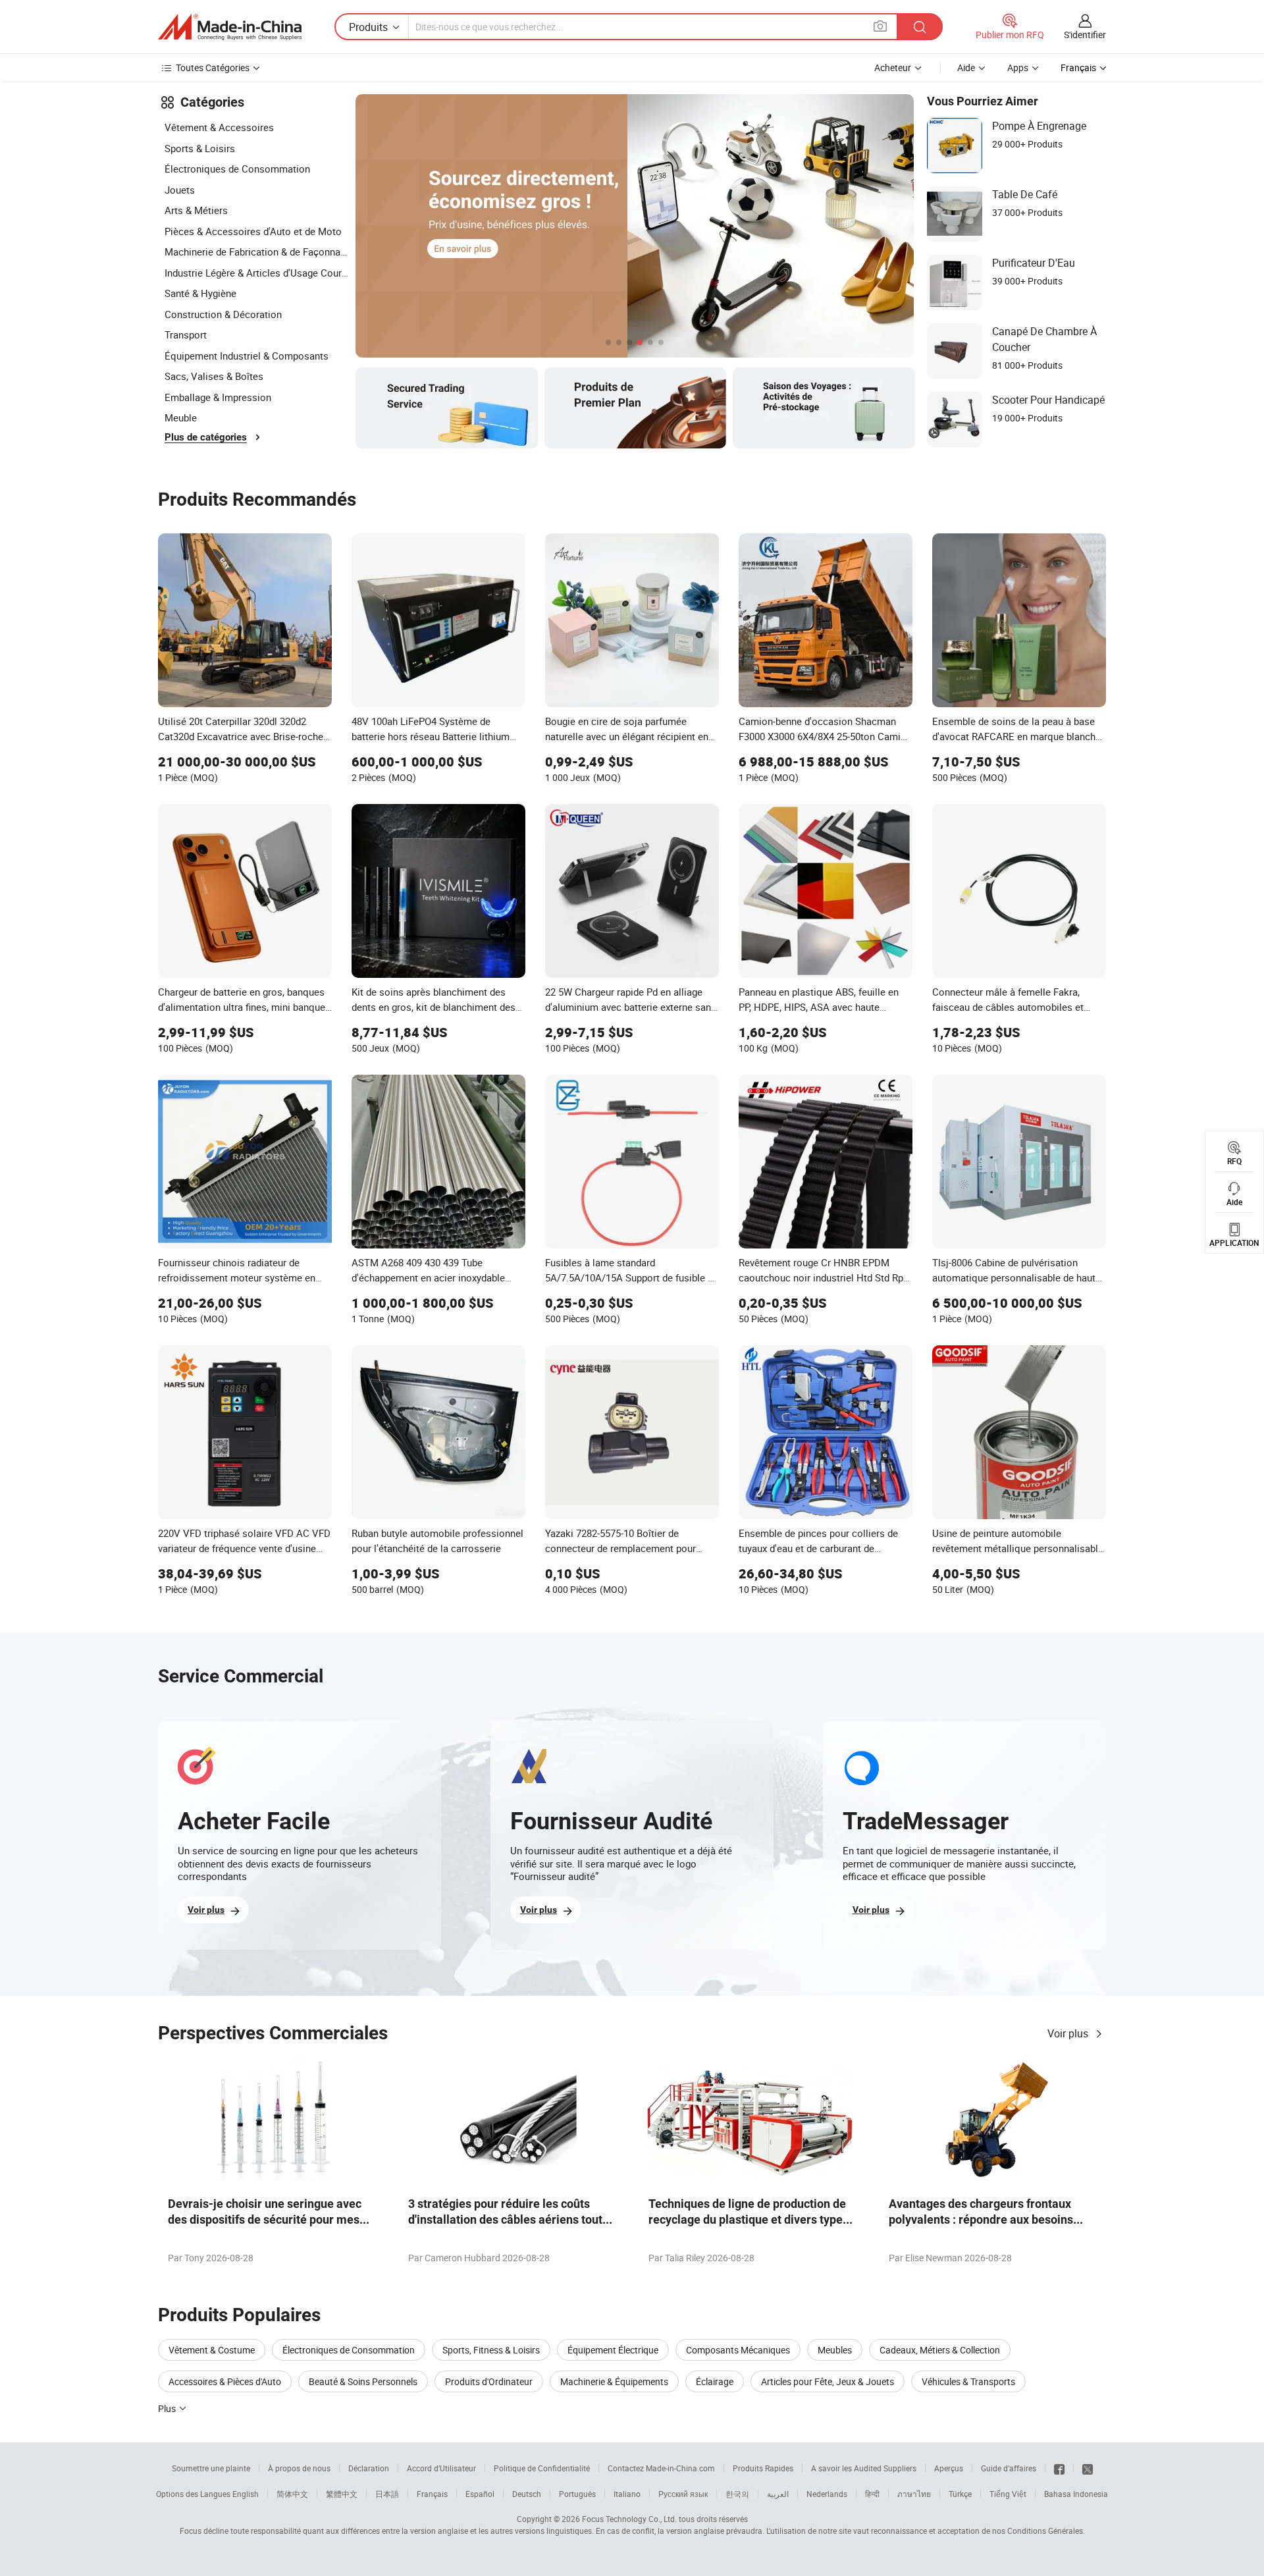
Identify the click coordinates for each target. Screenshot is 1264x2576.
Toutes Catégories (213, 67)
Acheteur (893, 67)
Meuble (181, 417)
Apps (1018, 67)
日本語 (387, 2494)
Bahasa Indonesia (1076, 2494)
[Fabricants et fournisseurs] (230, 27)
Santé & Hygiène (200, 293)
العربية (778, 2494)
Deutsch (527, 2494)
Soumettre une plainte (211, 2468)
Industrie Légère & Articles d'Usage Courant (257, 273)
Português (577, 2494)
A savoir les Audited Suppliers (864, 2468)
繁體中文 (342, 2494)
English (246, 2494)
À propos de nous (299, 2468)
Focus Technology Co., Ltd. (629, 2519)
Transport (186, 335)
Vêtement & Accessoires (219, 127)
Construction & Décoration (223, 314)
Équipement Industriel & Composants (247, 356)
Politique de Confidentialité (542, 2468)
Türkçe (960, 2494)
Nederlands (827, 2494)
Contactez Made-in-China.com (661, 2468)
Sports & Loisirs (200, 148)
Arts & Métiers (196, 210)
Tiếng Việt (1008, 2494)
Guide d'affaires (1009, 2468)
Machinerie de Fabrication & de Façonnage (257, 252)
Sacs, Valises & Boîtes (214, 376)
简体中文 (292, 2494)
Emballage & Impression (218, 397)
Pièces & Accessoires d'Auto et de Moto (253, 231)
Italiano (627, 2494)
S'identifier (1085, 35)
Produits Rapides (763, 2468)
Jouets (180, 190)
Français (432, 2494)
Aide (966, 67)
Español (480, 2494)
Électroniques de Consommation (237, 169)
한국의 (737, 2494)
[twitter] (1088, 2468)
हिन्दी (872, 2494)
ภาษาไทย (914, 2494)
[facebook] (1059, 2468)
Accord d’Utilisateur (441, 2468)
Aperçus (949, 2468)
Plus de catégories (206, 437)
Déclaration (369, 2468)
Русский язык (683, 2494)
